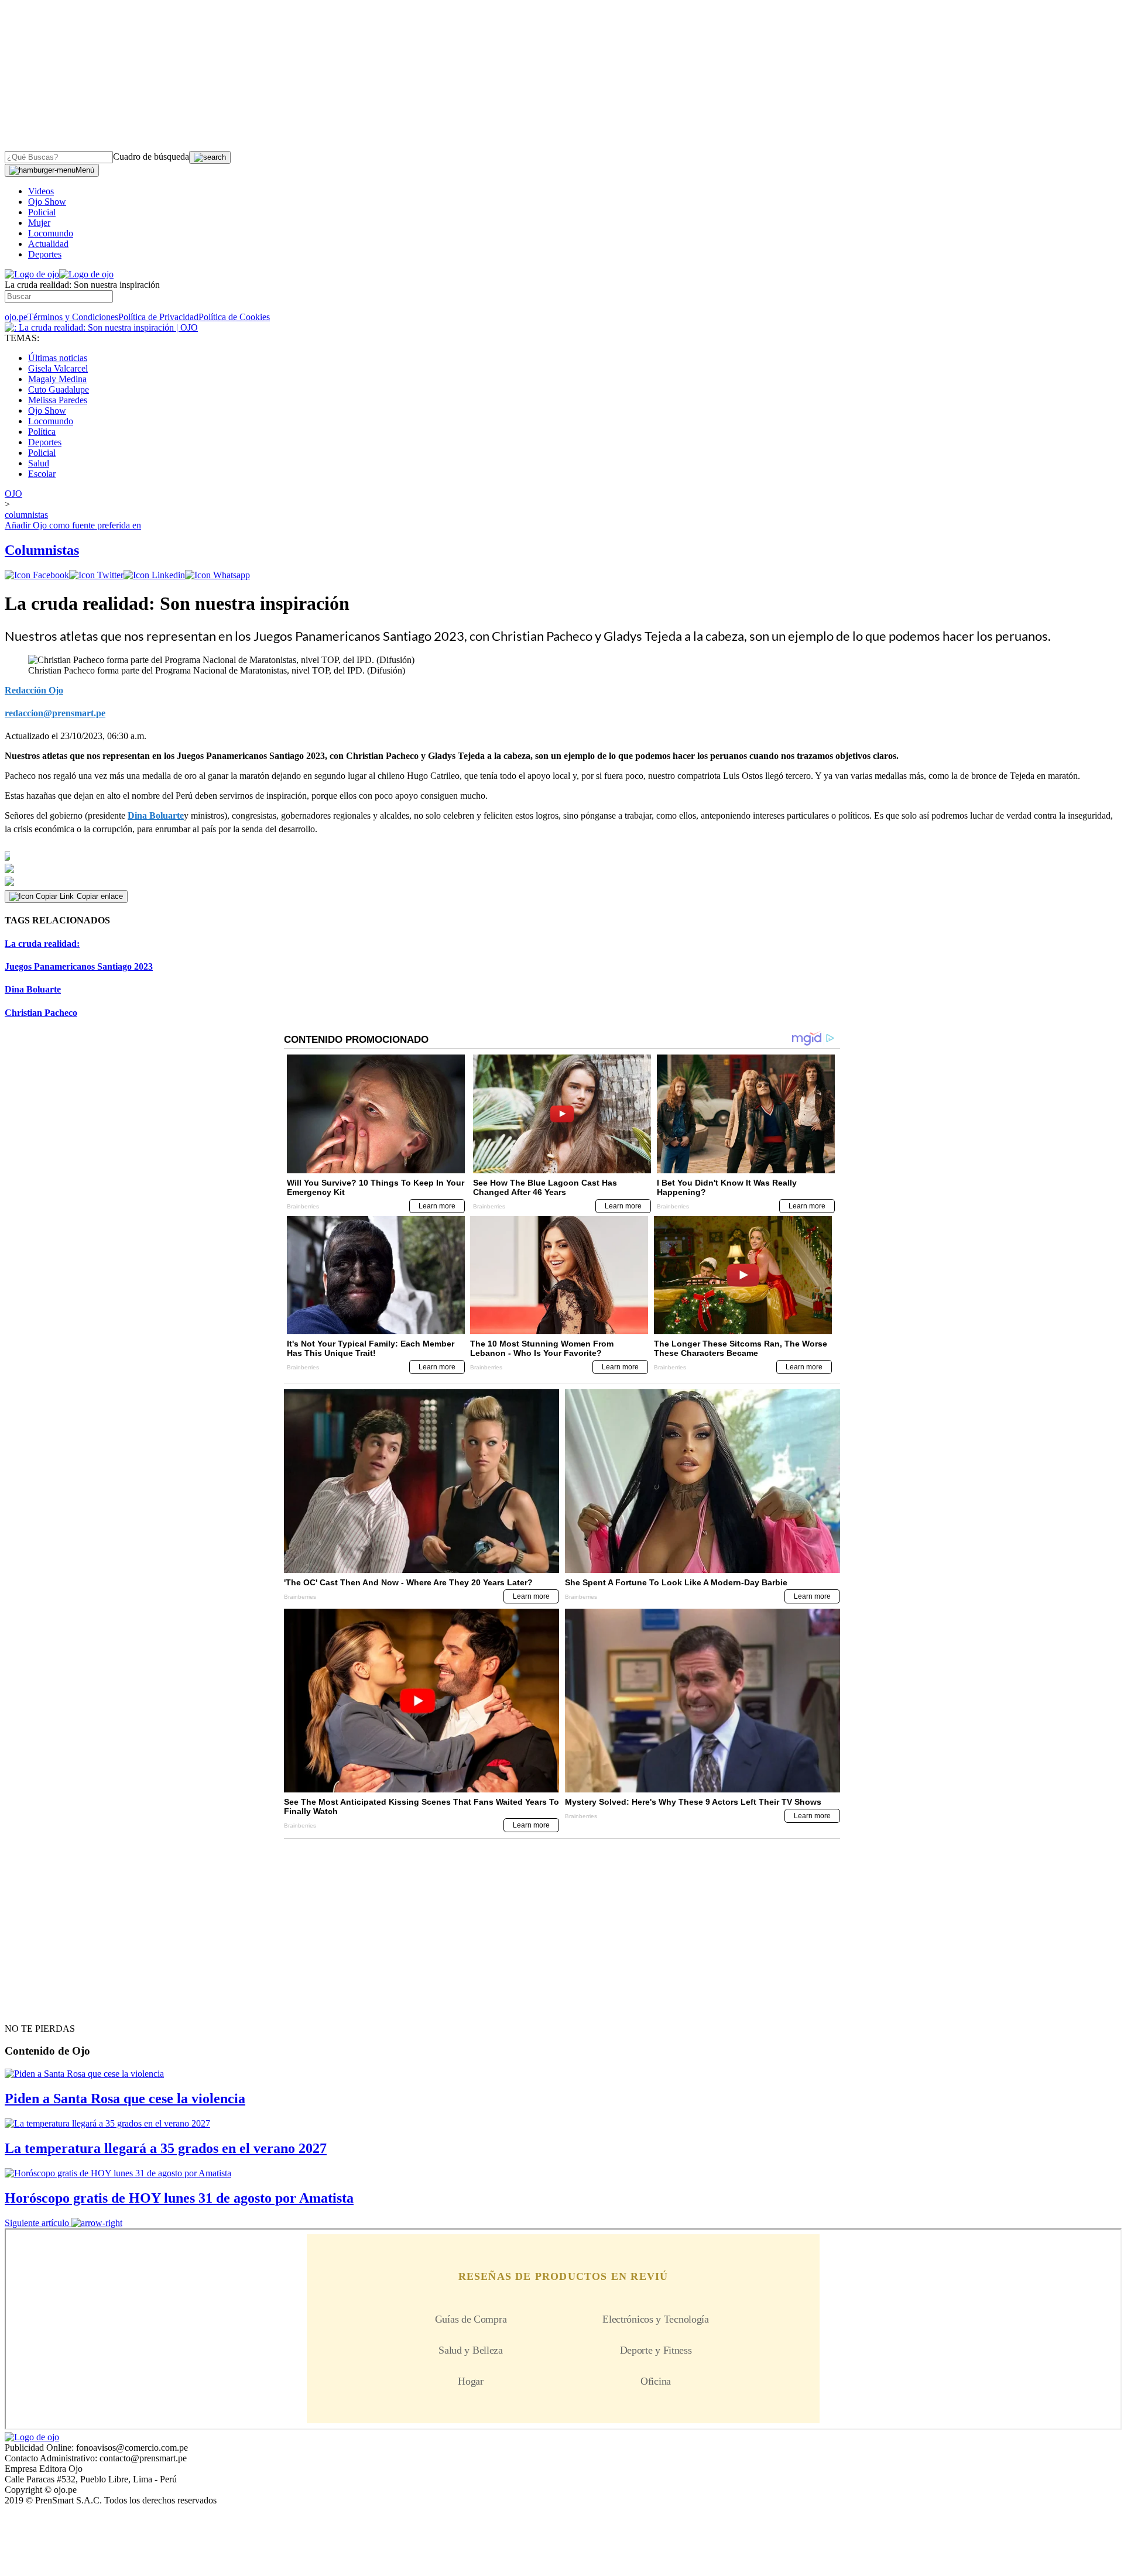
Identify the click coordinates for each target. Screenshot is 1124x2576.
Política (42, 432)
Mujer (39, 223)
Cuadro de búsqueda (151, 157)
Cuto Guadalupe (59, 389)
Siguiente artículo (37, 2223)
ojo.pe (16, 317)
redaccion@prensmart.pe (55, 713)
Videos (41, 191)
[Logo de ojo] (32, 274)
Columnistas (42, 550)
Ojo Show (47, 202)
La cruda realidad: (42, 944)
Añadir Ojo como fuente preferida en (73, 525)
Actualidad (48, 244)
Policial (42, 212)
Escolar (42, 474)
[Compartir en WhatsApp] (217, 575)
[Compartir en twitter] (96, 575)
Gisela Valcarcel (58, 368)
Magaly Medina (57, 379)
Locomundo (51, 233)
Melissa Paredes (58, 400)
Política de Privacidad (158, 317)
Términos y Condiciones (73, 317)
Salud (39, 463)
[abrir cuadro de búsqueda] (210, 157)
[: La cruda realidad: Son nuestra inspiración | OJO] (101, 327)
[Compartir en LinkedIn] (154, 575)
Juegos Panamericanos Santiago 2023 (79, 966)
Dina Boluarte (156, 815)
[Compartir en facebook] (37, 575)
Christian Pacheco (41, 1013)
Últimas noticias (58, 358)
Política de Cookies (234, 317)
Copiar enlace (100, 896)
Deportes (45, 254)
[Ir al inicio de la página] (32, 2008)
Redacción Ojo (34, 690)
